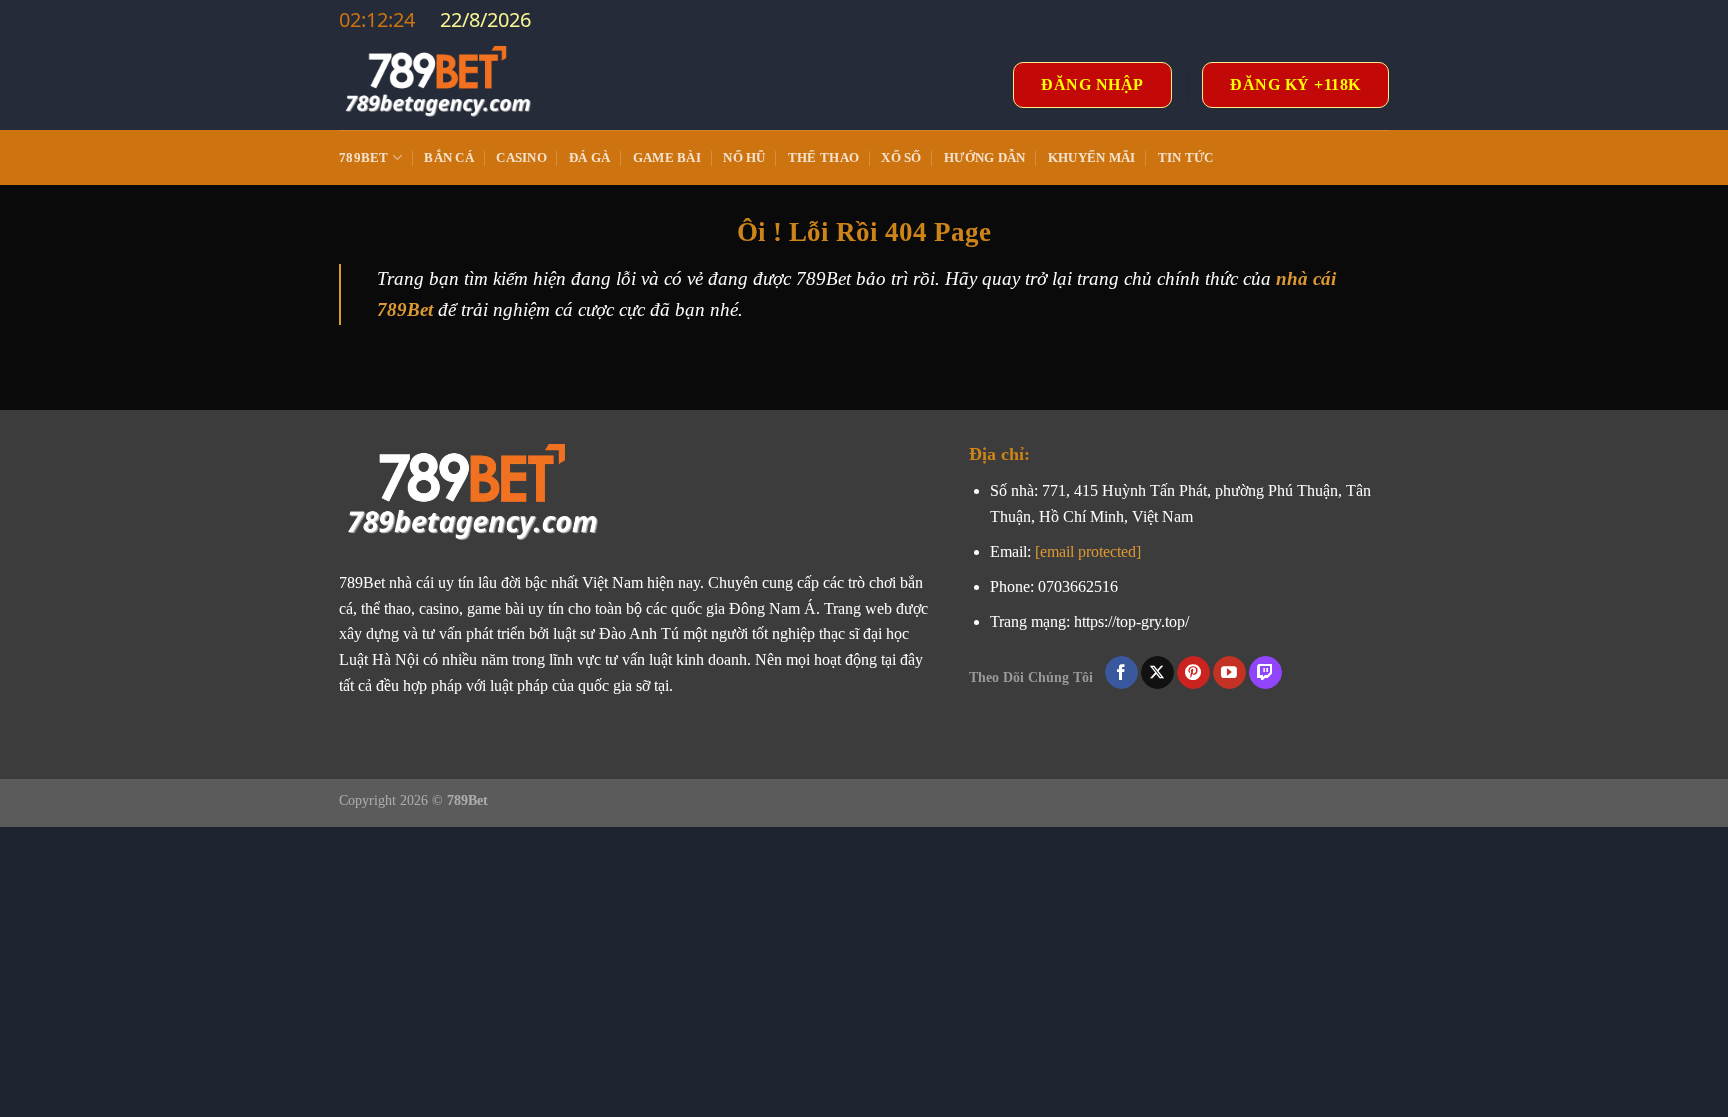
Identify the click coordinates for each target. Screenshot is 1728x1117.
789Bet (364, 158)
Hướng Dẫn (984, 158)
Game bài (667, 158)
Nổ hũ (744, 158)
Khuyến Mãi (1092, 158)
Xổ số (901, 158)
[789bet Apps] (439, 85)
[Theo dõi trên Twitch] (1265, 673)
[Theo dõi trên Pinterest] (1193, 673)
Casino (521, 158)
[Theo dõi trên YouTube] (1229, 673)
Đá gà (589, 158)
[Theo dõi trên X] (1157, 673)
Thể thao (823, 158)
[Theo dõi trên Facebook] (1121, 673)
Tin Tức (1186, 158)
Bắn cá (449, 158)
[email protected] (1088, 551)
